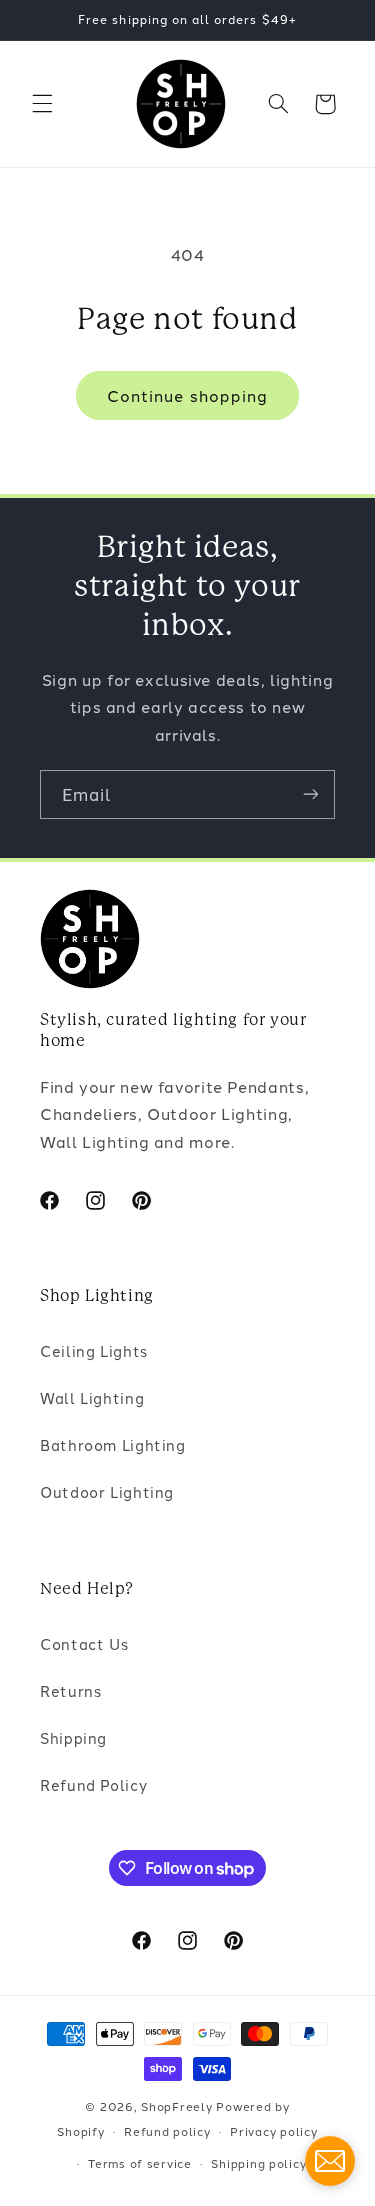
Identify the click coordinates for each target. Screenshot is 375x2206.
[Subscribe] (311, 794)
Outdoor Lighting (107, 1491)
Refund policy (167, 2131)
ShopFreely (176, 2106)
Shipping (73, 1737)
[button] (42, 104)
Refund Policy (93, 1784)
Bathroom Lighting (113, 1444)
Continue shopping (187, 395)
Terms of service (140, 2163)
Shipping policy (258, 2163)
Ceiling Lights (94, 1350)
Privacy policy (273, 2131)
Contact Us (84, 1643)
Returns (70, 1690)
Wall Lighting (92, 1397)
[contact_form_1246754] (330, 2161)
